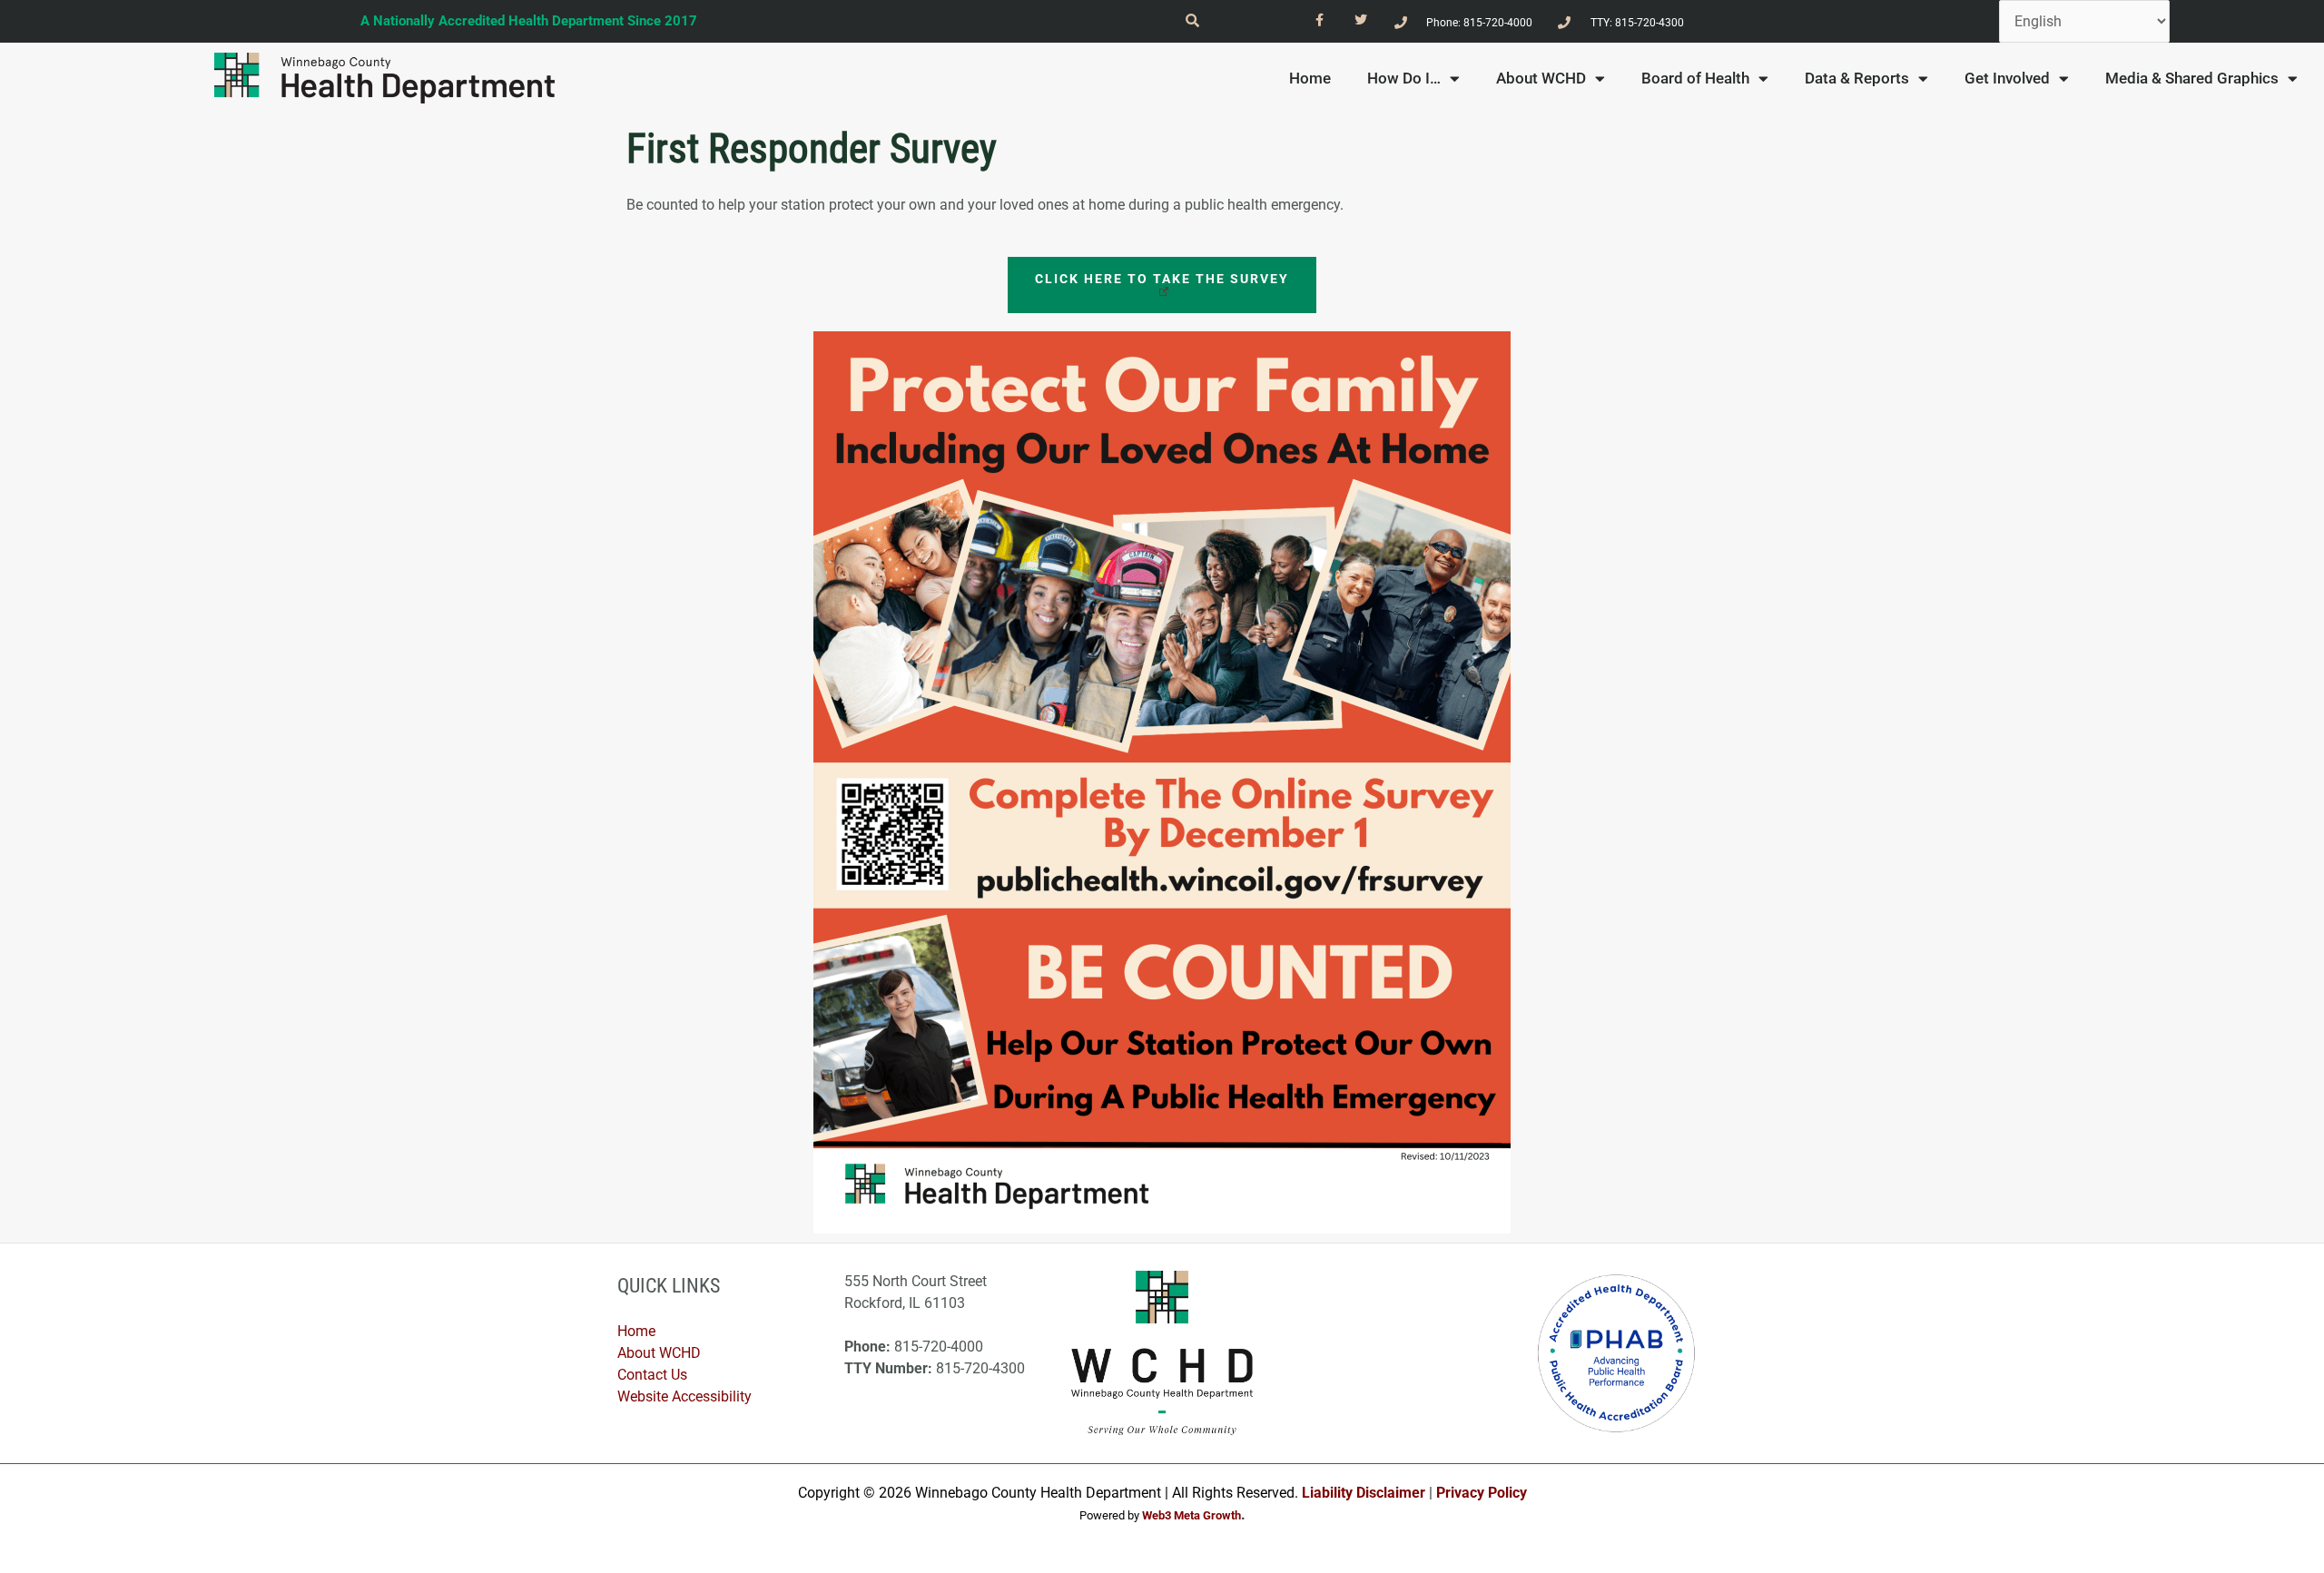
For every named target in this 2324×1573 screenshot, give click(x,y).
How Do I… (1404, 78)
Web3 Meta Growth (1192, 1515)
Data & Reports (1857, 78)
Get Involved (2007, 78)
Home (1310, 78)
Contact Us (652, 1375)
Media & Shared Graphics (2192, 78)
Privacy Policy (1482, 1493)
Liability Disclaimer (1364, 1493)
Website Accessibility (684, 1396)
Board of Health (1695, 78)
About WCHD (1541, 78)
